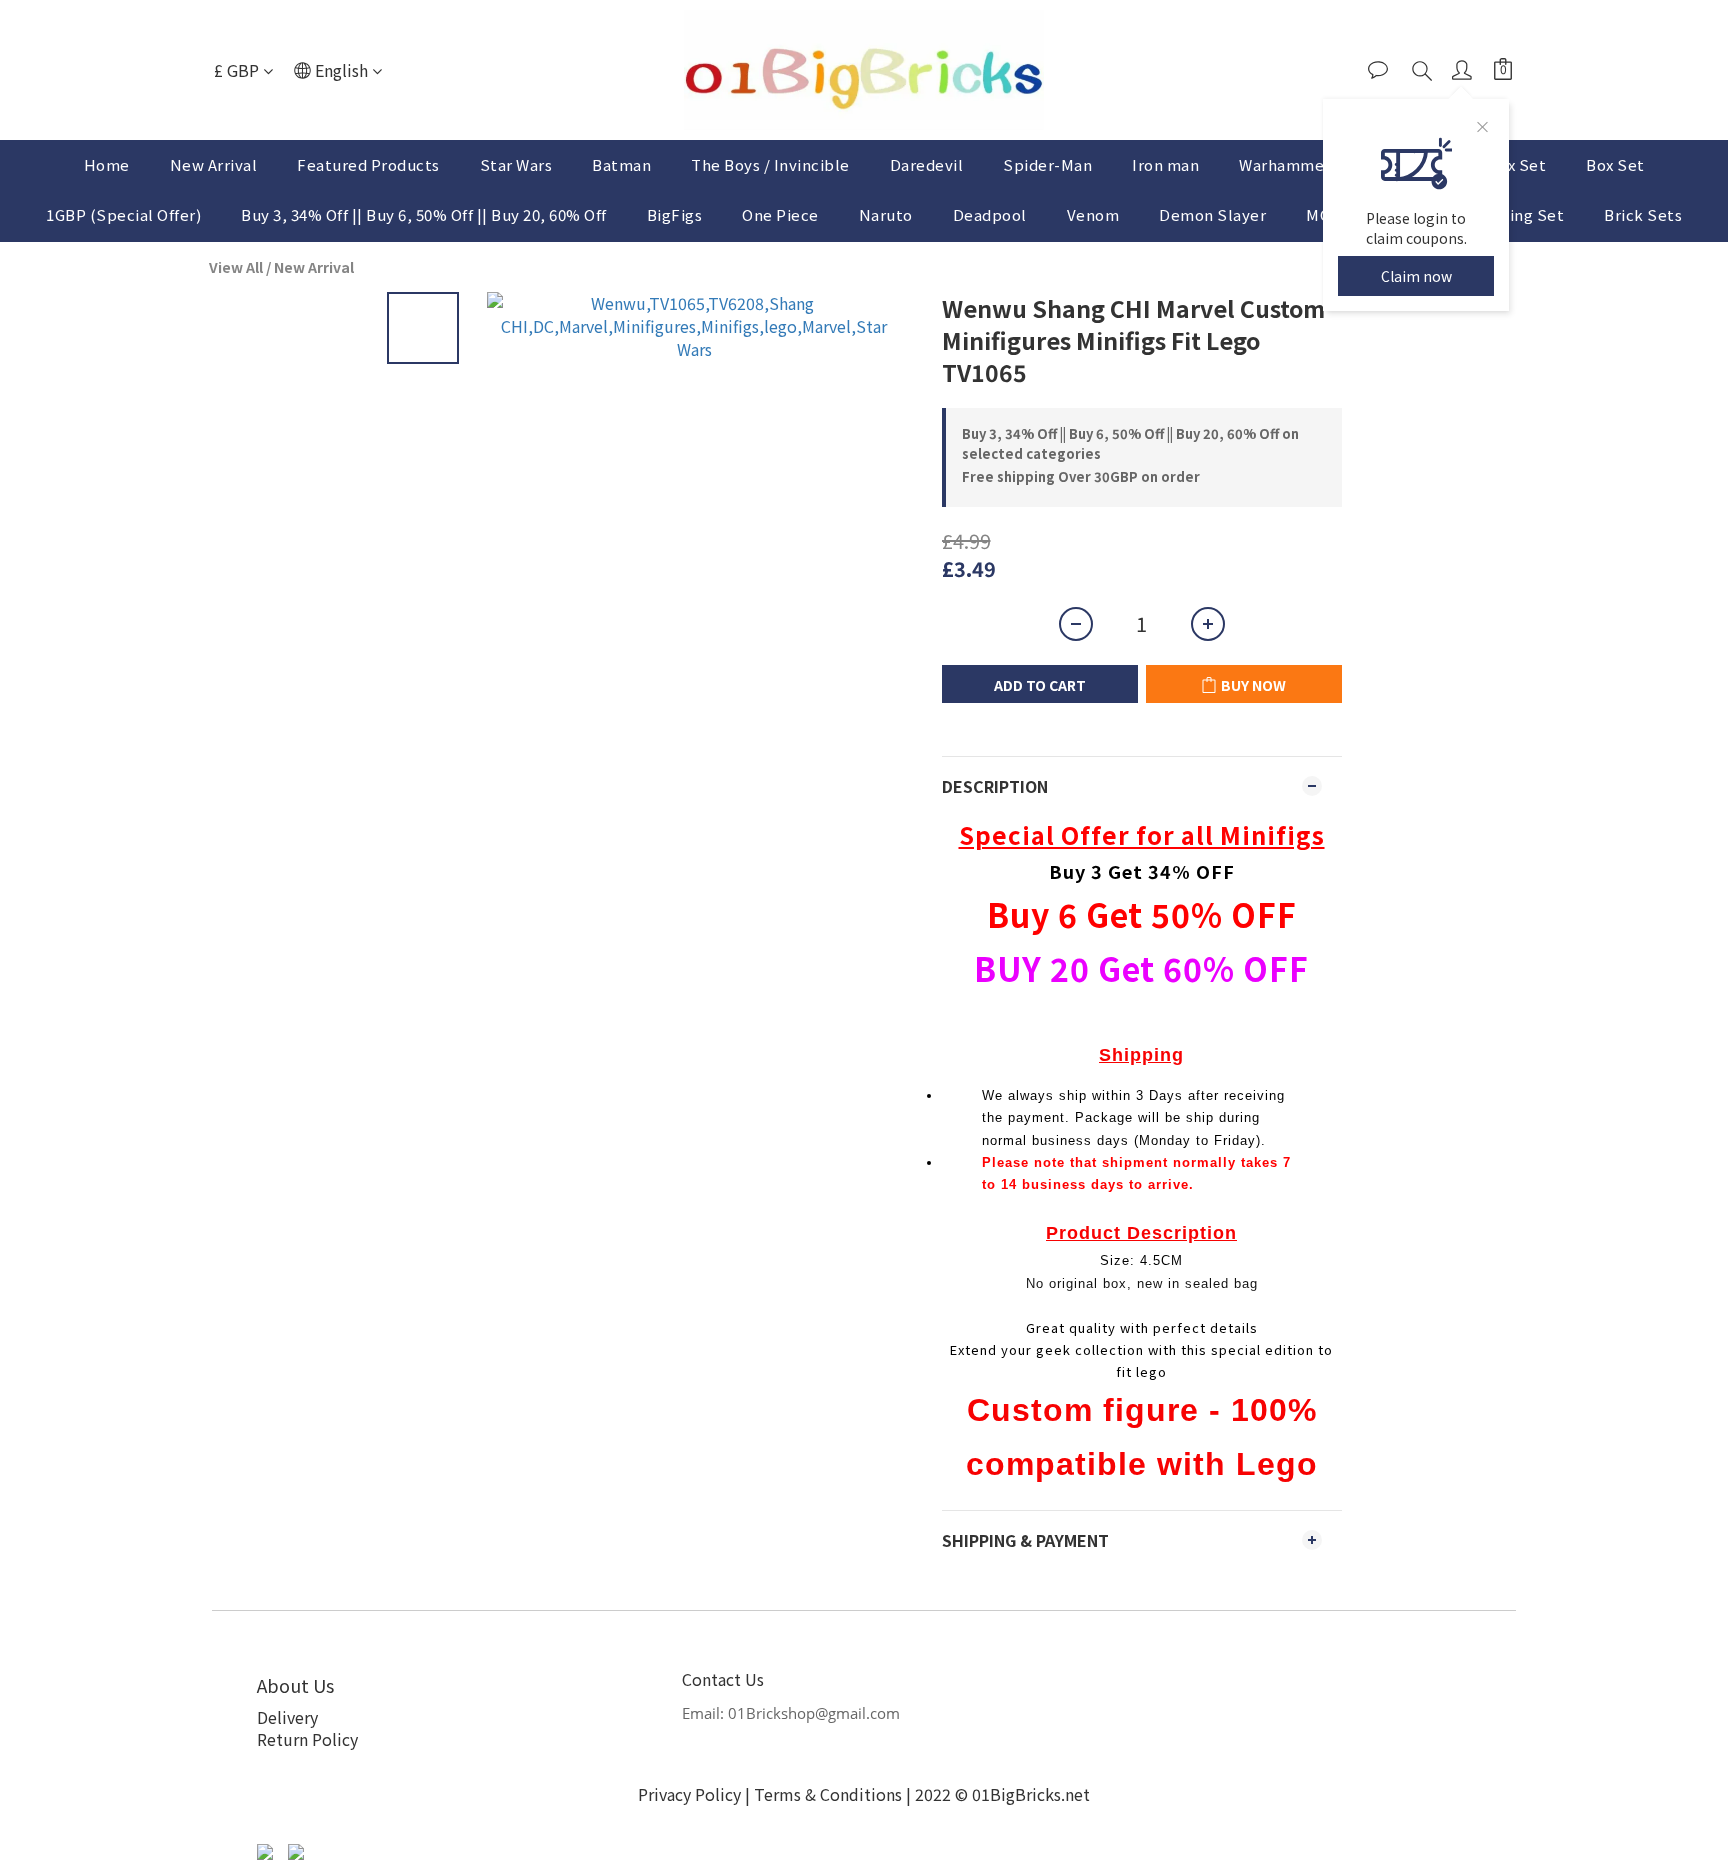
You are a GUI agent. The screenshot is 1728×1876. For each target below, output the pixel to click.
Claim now (1416, 276)
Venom (1093, 214)
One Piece (780, 214)
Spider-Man (1047, 164)
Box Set (1615, 164)
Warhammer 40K (1300, 164)
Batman (621, 164)
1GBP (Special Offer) (123, 214)
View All (236, 267)
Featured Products (368, 164)
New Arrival (214, 164)
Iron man (1165, 164)
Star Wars (516, 164)
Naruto (886, 214)
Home (107, 164)
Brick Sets (1643, 214)
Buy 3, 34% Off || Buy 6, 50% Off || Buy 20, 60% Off (424, 214)
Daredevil (927, 164)
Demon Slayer (1212, 214)
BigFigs (675, 214)
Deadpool (990, 214)
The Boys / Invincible (770, 164)
